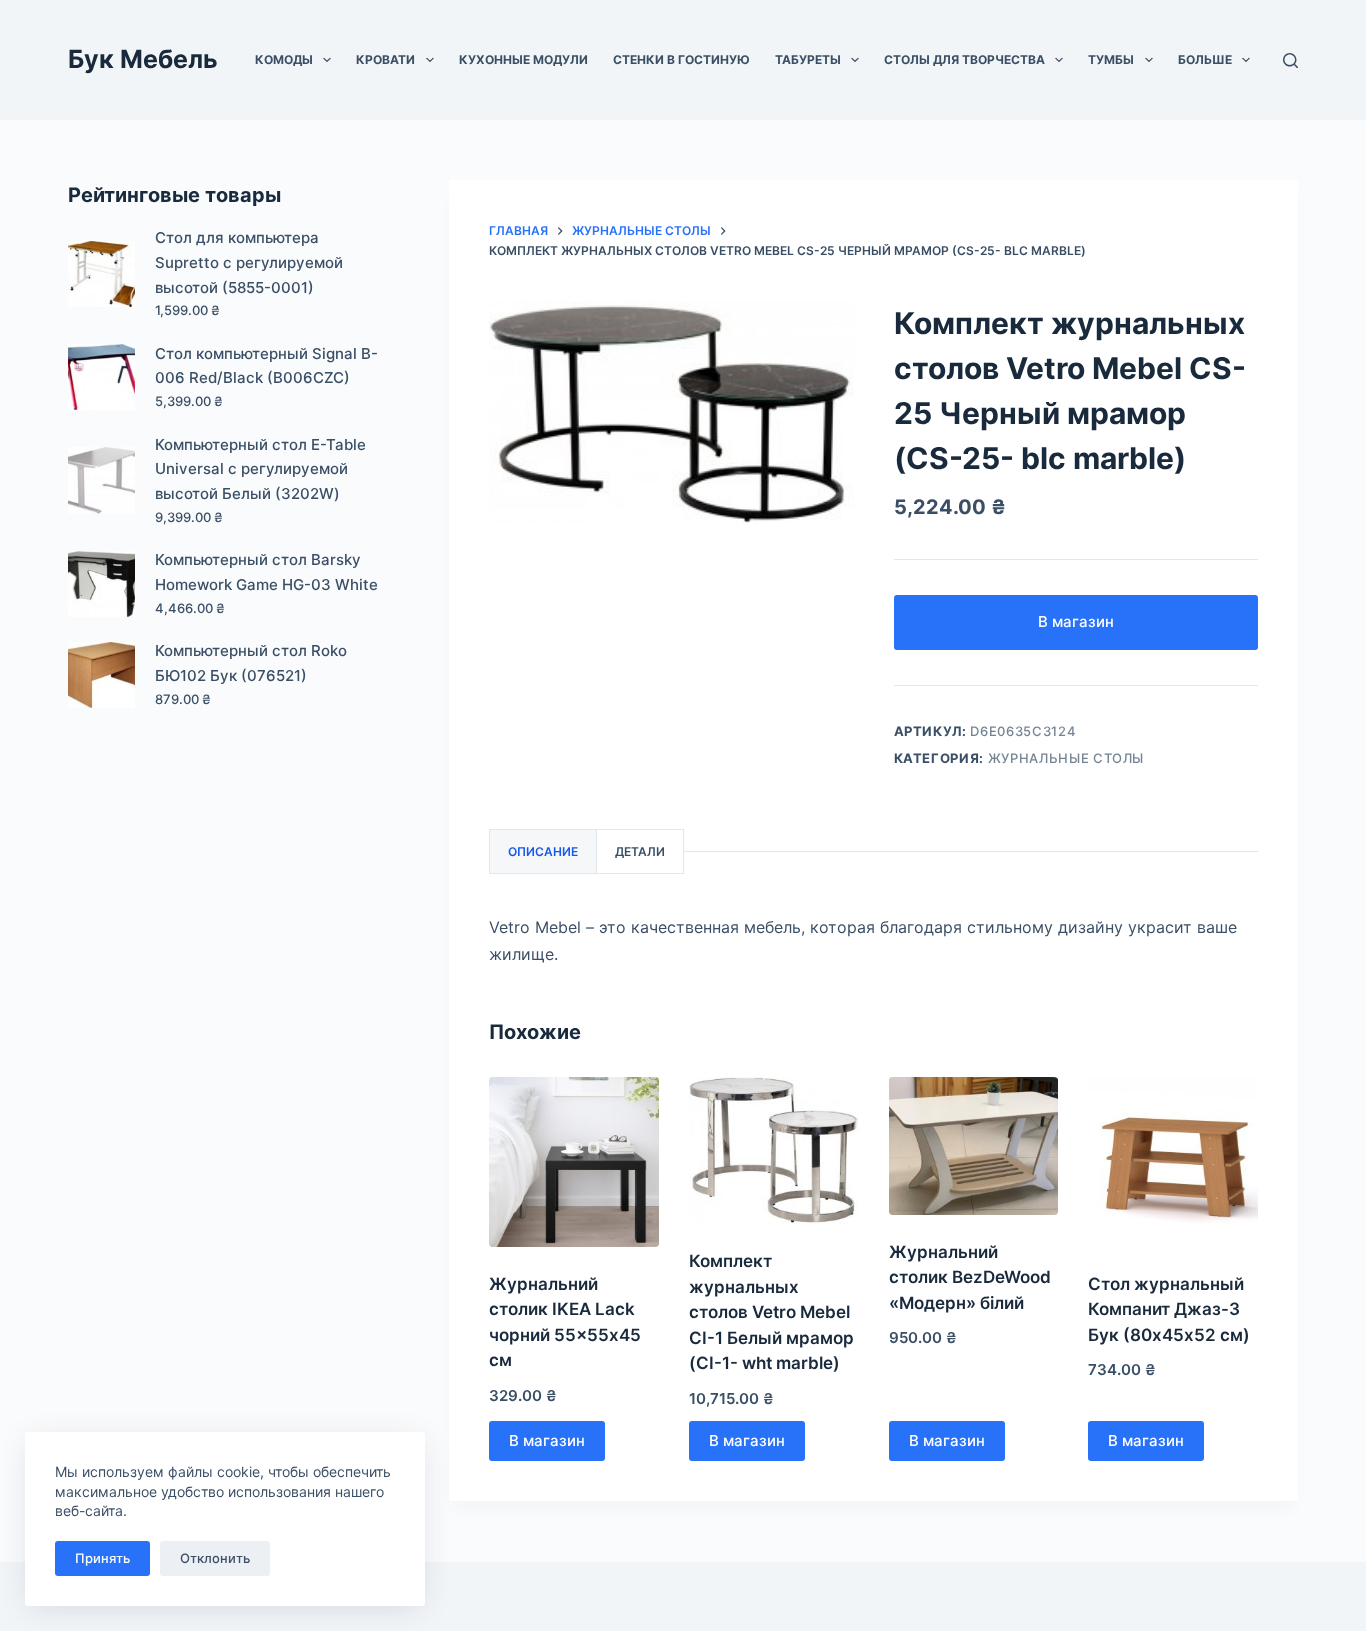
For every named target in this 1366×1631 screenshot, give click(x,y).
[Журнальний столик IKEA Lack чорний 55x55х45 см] (574, 1162)
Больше (1205, 59)
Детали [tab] (640, 851)
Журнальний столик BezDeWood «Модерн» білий (970, 1277)
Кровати (385, 59)
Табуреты (808, 59)
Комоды (284, 59)
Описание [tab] (543, 851)
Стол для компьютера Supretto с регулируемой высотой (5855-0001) (249, 262)
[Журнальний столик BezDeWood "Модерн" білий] (974, 1146)
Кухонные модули (523, 59)
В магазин (1076, 621)
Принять (102, 1558)
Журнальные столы (1066, 758)
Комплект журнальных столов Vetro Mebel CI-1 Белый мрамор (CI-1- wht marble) (771, 1312)
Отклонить (215, 1558)
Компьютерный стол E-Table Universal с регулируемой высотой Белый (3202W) (260, 469)
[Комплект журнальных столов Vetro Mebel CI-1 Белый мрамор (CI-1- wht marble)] (774, 1150)
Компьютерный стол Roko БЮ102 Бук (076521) (251, 663)
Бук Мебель (143, 59)
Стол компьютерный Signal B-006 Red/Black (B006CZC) (266, 366)
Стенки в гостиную (681, 59)
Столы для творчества (964, 59)
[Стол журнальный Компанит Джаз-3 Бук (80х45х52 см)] (1173, 1162)
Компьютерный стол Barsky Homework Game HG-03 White (266, 572)
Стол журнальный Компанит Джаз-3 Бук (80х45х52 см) (1169, 1309)
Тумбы (1111, 59)
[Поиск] (1290, 60)
